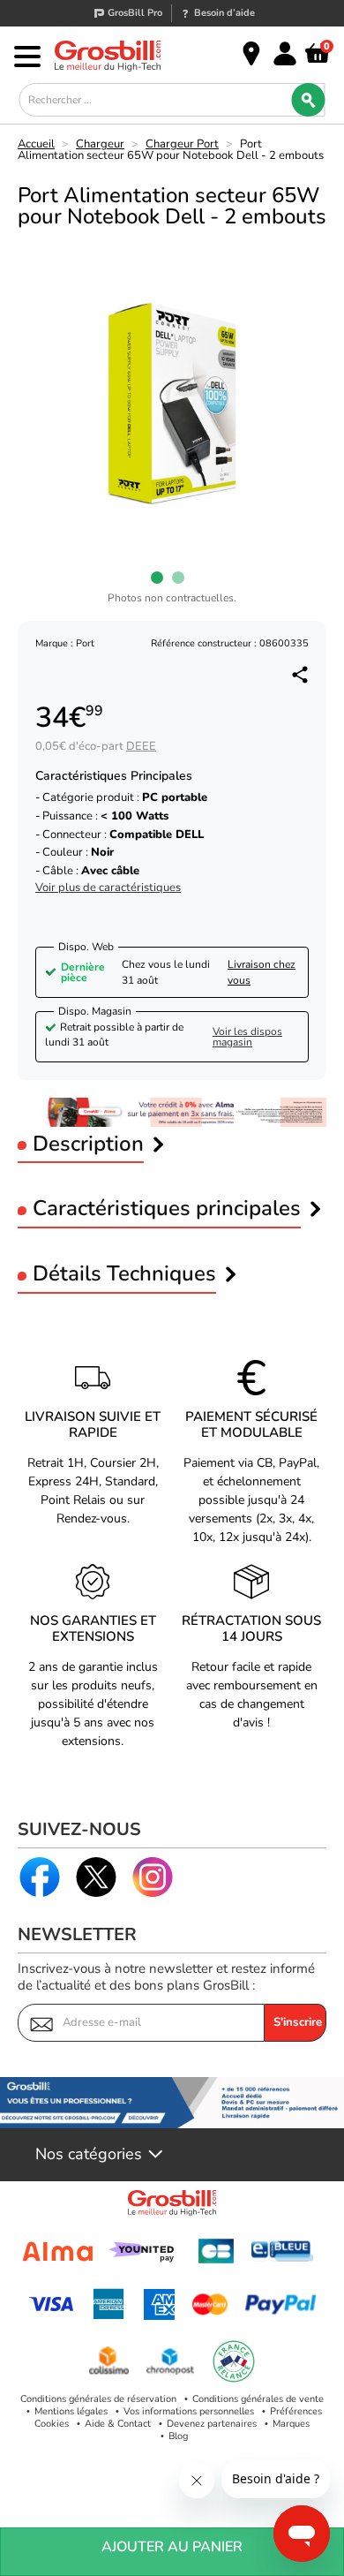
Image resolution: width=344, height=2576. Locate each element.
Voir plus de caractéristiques (108, 888)
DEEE (141, 746)
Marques (291, 2424)
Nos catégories (89, 2155)
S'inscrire (298, 2022)
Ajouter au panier (172, 2547)
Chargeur (100, 144)
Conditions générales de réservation (98, 2399)
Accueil (36, 144)
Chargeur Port (182, 144)
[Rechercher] (309, 100)
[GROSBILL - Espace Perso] (285, 54)
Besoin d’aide (224, 13)
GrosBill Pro (135, 13)
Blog (178, 2436)
